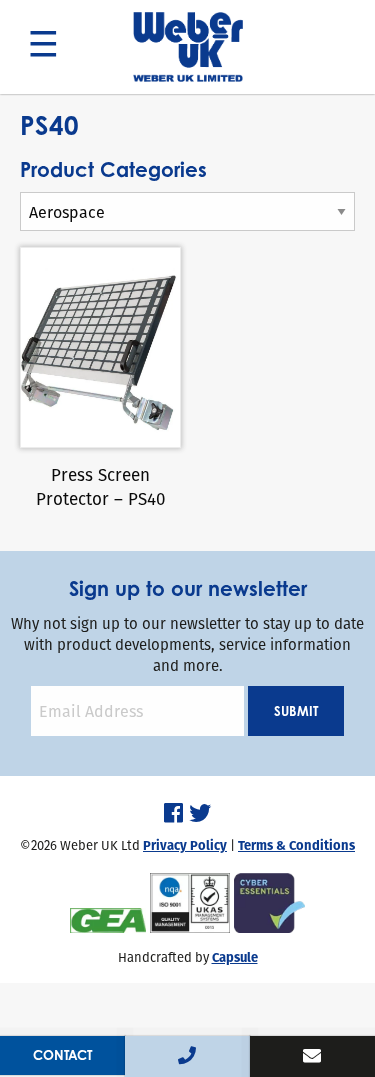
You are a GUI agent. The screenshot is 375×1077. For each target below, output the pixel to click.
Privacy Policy (185, 845)
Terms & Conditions (296, 845)
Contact (62, 1055)
